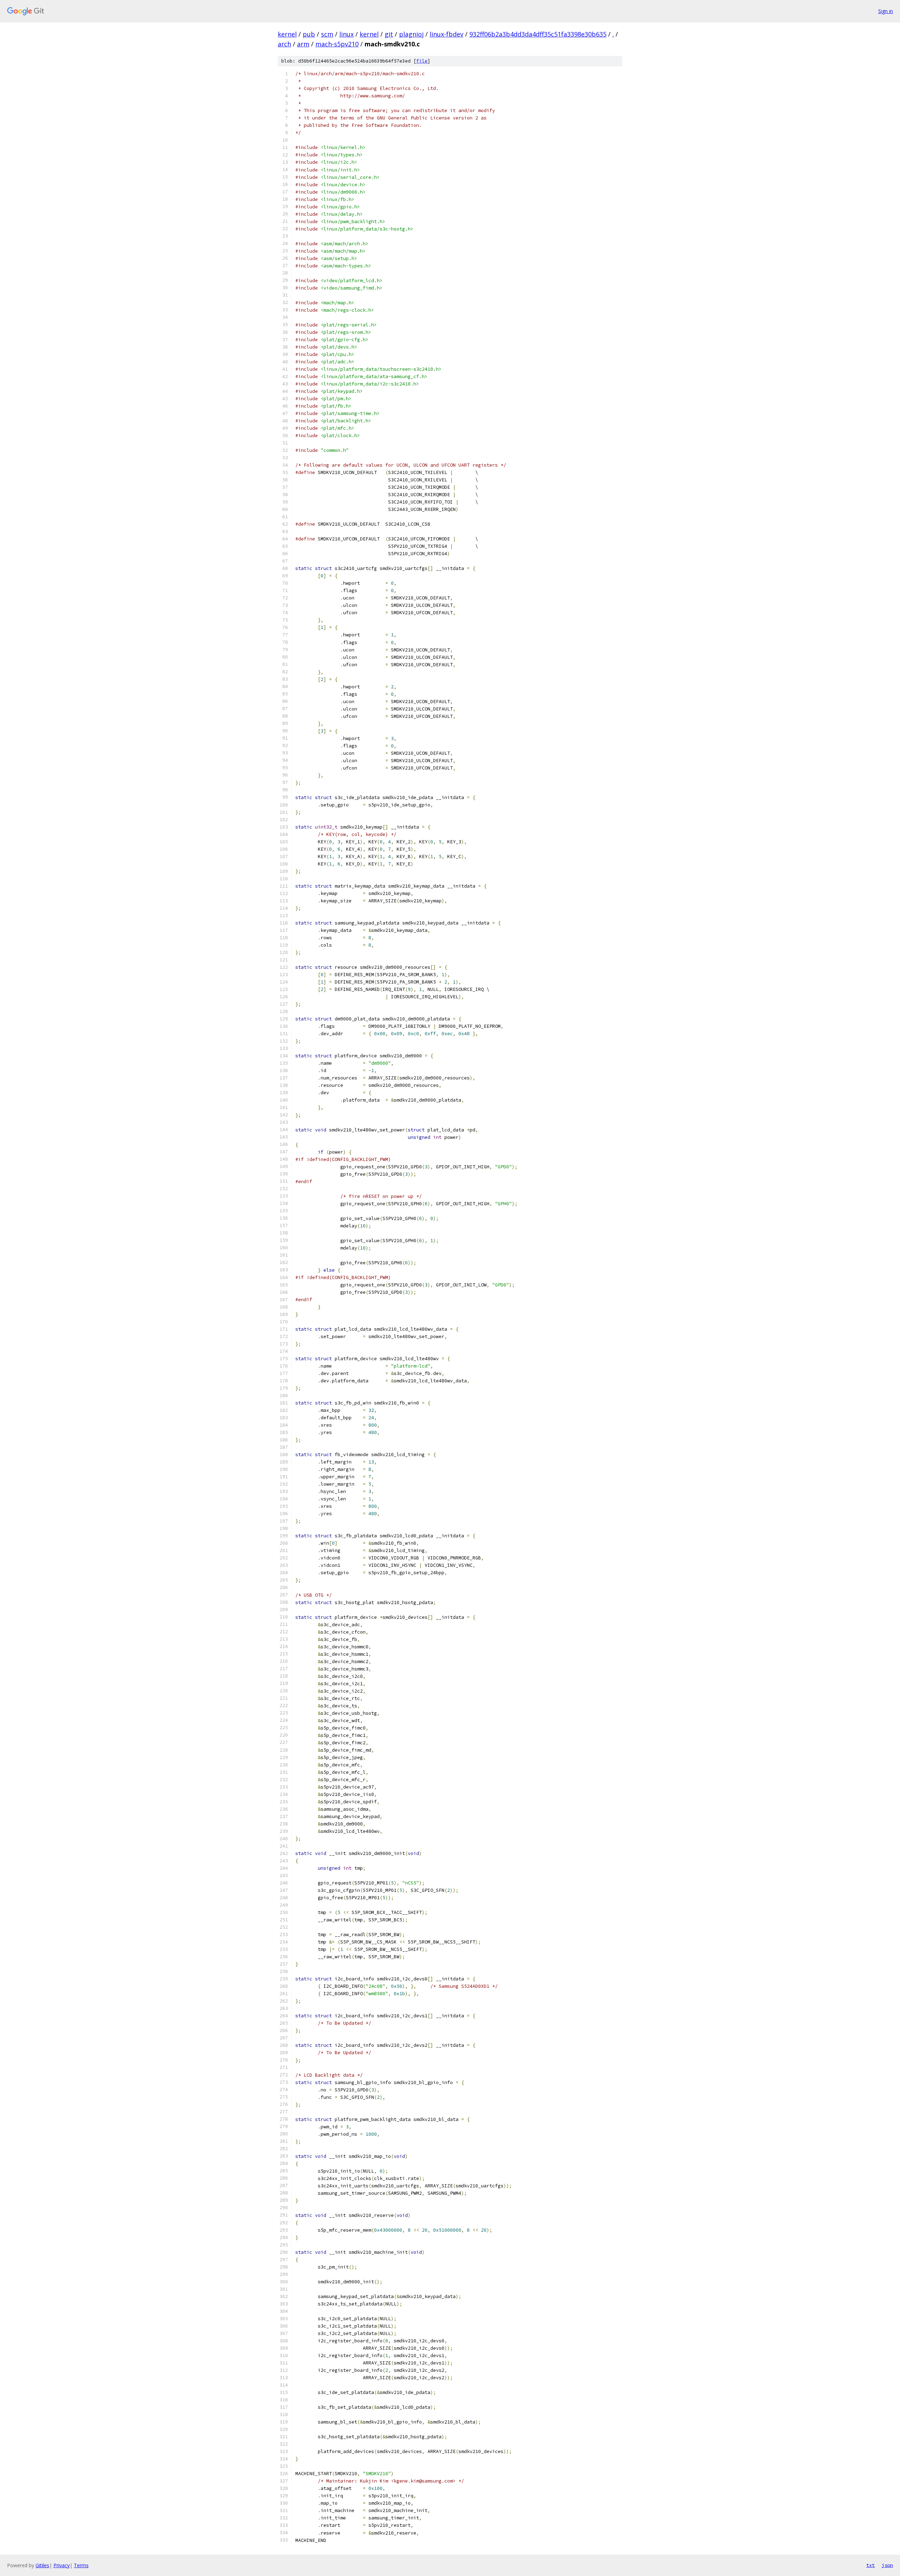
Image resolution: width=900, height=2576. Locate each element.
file (422, 61)
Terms (81, 2565)
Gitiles (42, 2565)
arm (303, 44)
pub (309, 34)
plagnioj (411, 34)
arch (284, 44)
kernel (287, 34)
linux (346, 34)
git (389, 34)
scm (327, 34)
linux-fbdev (446, 34)
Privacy (62, 2565)
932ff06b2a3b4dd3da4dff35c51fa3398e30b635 (538, 34)
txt (870, 2565)
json (887, 2565)
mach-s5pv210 (337, 44)
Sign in (886, 11)
